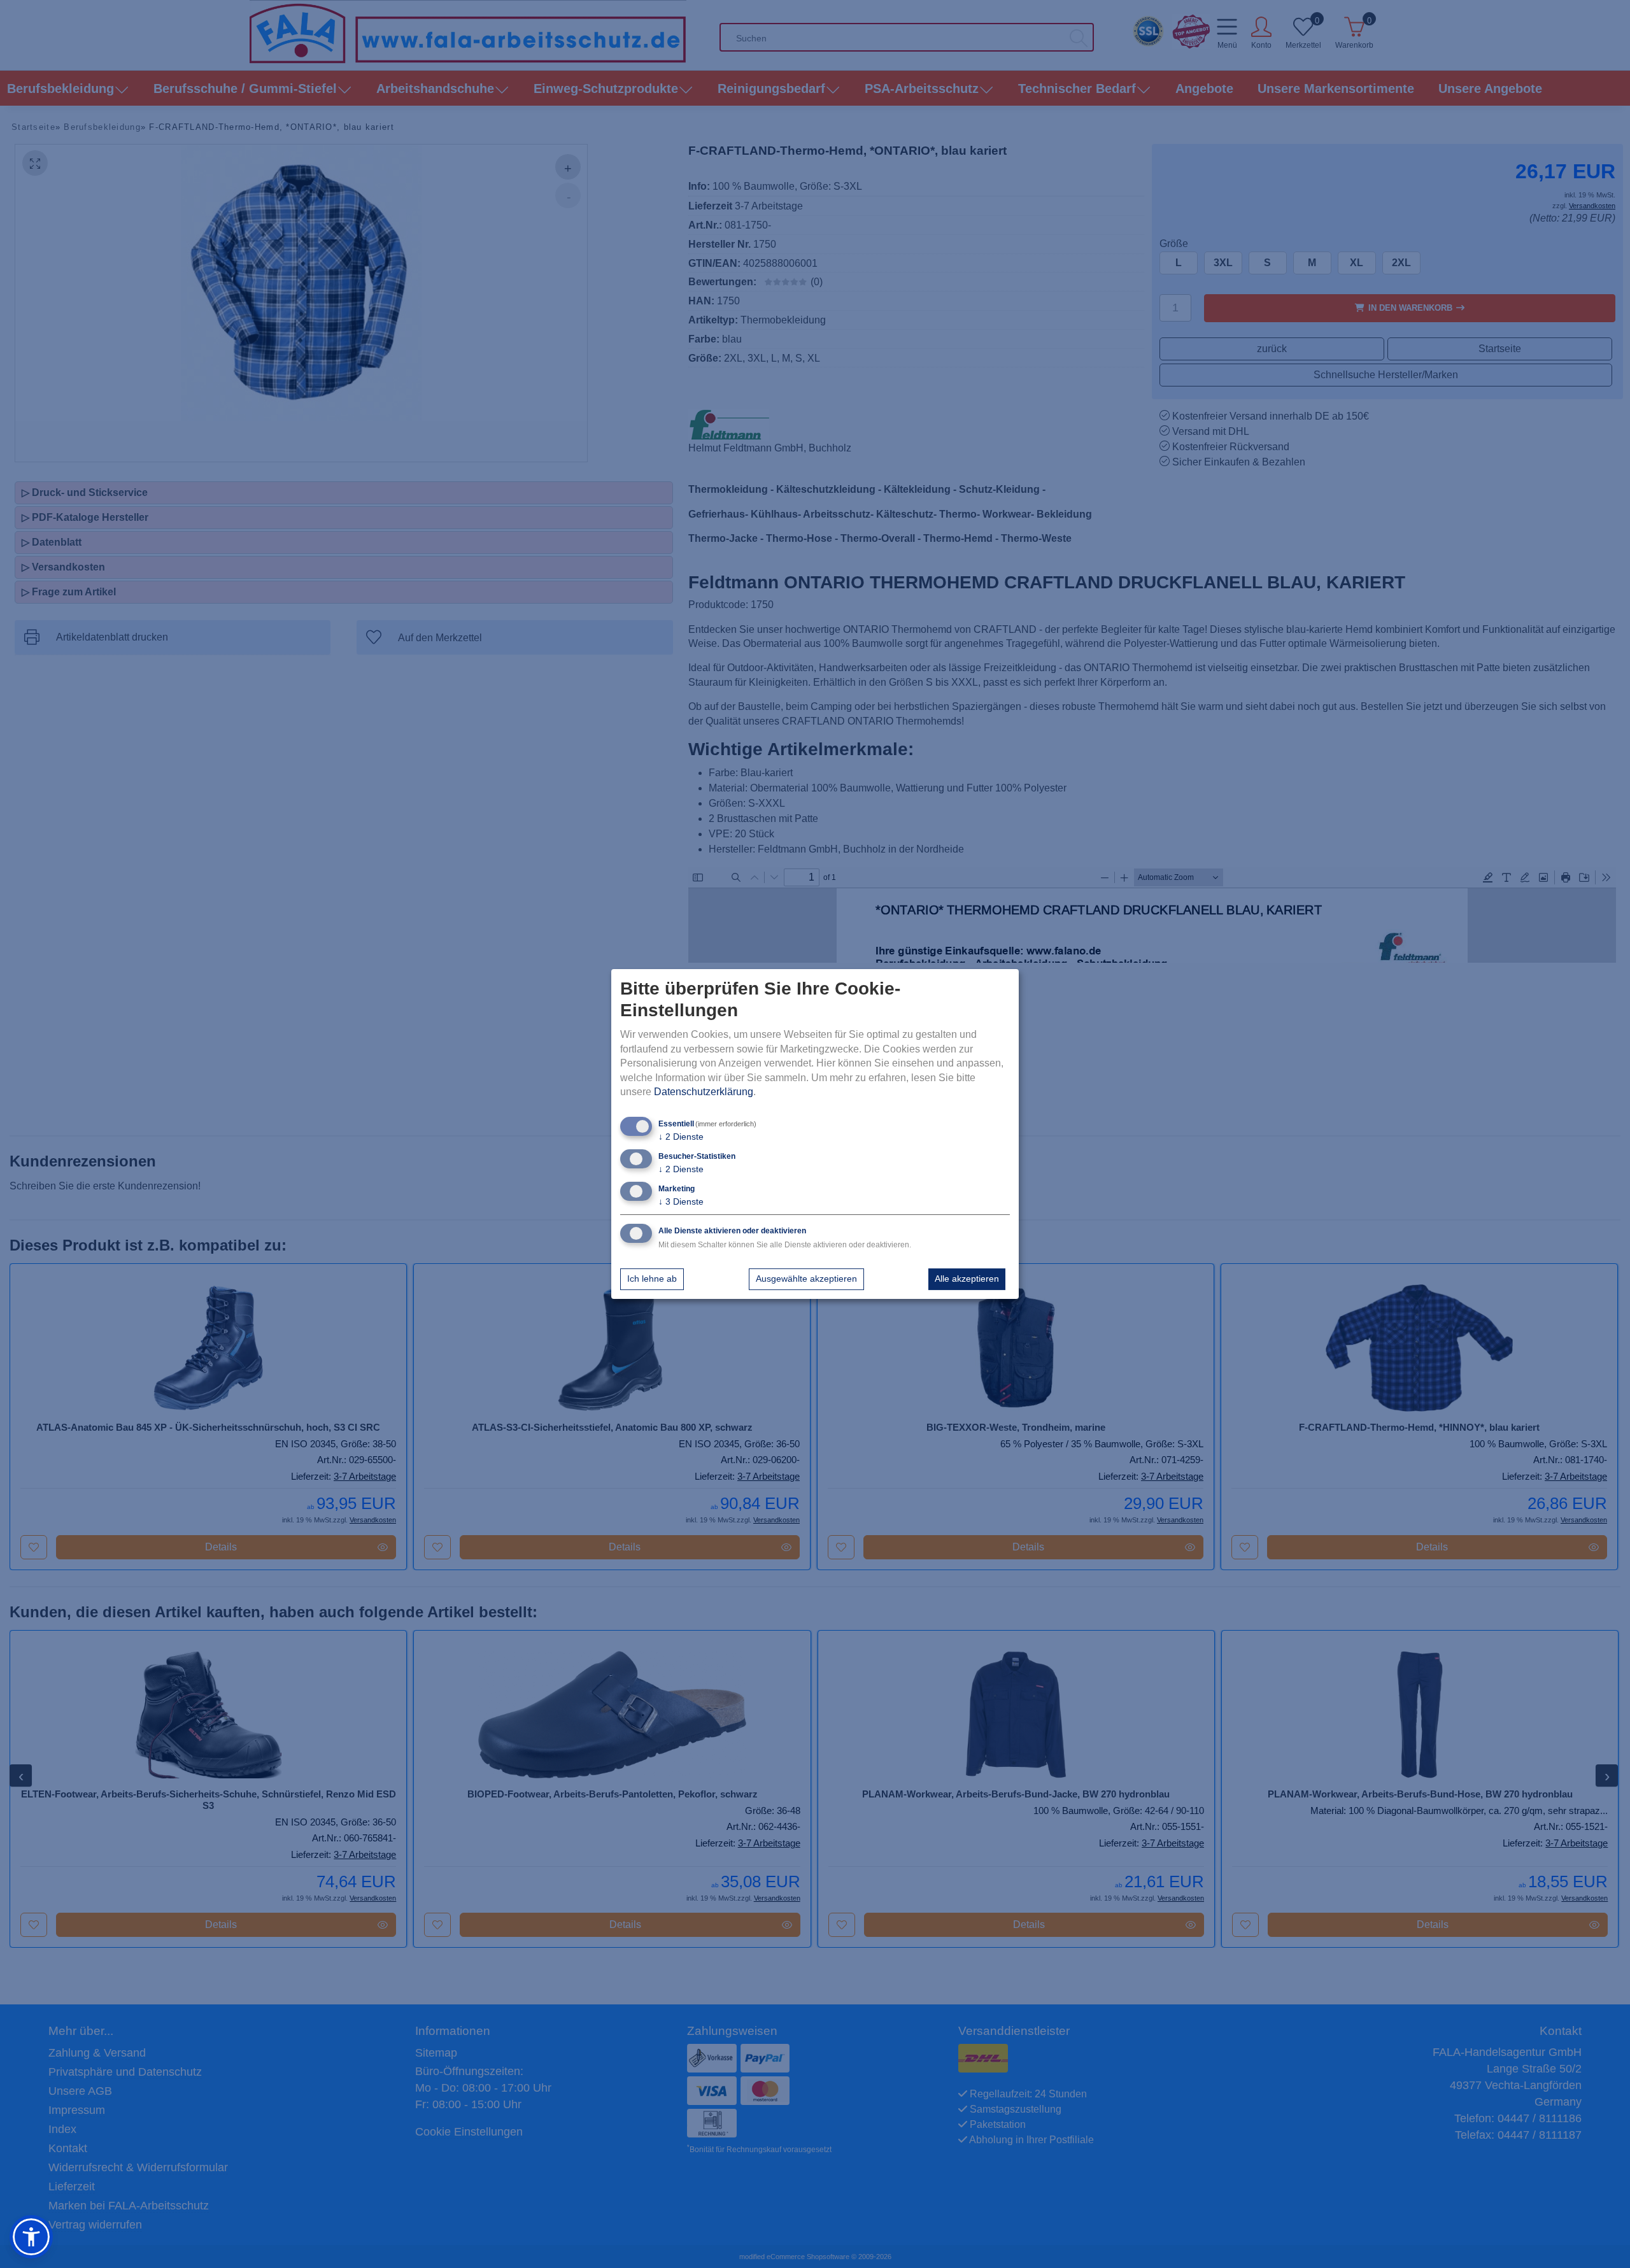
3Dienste (681, 1201)
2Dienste (681, 1137)
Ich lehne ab (652, 1279)
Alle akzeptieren (967, 1279)
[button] (31, 2237)
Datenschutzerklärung (704, 1092)
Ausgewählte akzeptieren (806, 1279)
